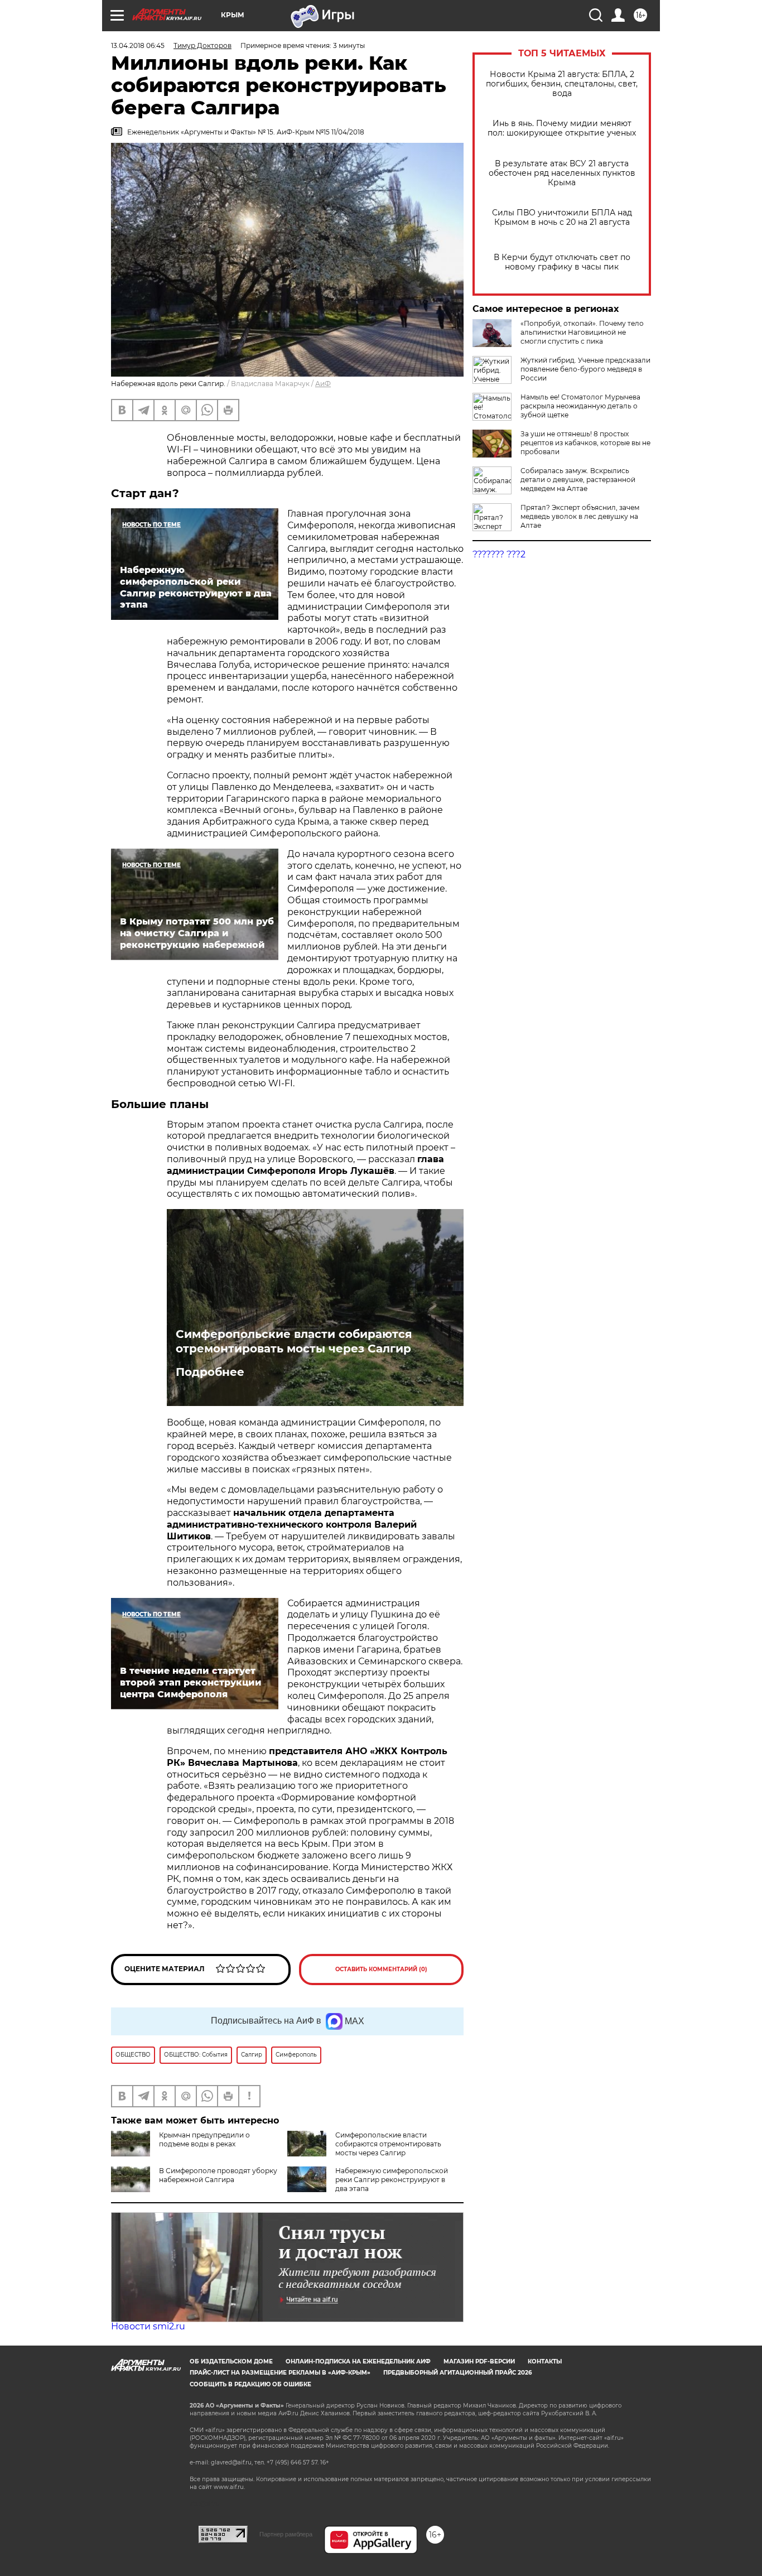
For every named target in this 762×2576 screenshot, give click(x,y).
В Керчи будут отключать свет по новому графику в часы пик (562, 262)
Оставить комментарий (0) (381, 1969)
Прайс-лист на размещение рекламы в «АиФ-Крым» (280, 2373)
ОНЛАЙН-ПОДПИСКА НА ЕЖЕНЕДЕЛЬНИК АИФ (358, 2361)
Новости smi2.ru (148, 2326)
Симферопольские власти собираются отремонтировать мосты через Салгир (294, 1341)
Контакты (545, 2361)
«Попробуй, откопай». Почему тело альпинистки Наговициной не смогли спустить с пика (582, 332)
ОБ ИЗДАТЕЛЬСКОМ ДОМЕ (231, 2361)
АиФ (323, 384)
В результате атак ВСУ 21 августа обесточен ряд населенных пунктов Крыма (562, 173)
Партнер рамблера (286, 2534)
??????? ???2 (499, 554)
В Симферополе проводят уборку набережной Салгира (218, 2175)
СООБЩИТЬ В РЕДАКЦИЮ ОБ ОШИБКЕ (250, 2384)
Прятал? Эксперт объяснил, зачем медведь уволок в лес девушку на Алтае (580, 516)
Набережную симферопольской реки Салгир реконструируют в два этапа (392, 2180)
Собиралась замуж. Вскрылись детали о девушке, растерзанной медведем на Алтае (578, 480)
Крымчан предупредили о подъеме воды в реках (204, 2139)
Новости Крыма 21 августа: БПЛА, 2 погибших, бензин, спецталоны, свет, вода (562, 84)
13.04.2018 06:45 (138, 45)
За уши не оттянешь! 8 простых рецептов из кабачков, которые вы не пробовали (585, 443)
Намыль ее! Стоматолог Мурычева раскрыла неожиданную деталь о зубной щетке (580, 406)
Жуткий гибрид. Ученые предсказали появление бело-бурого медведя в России (585, 369)
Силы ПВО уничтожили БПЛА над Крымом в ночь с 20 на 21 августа (562, 218)
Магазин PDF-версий (479, 2361)
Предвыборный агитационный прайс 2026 (457, 2373)
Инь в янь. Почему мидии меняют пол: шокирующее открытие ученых (562, 128)
